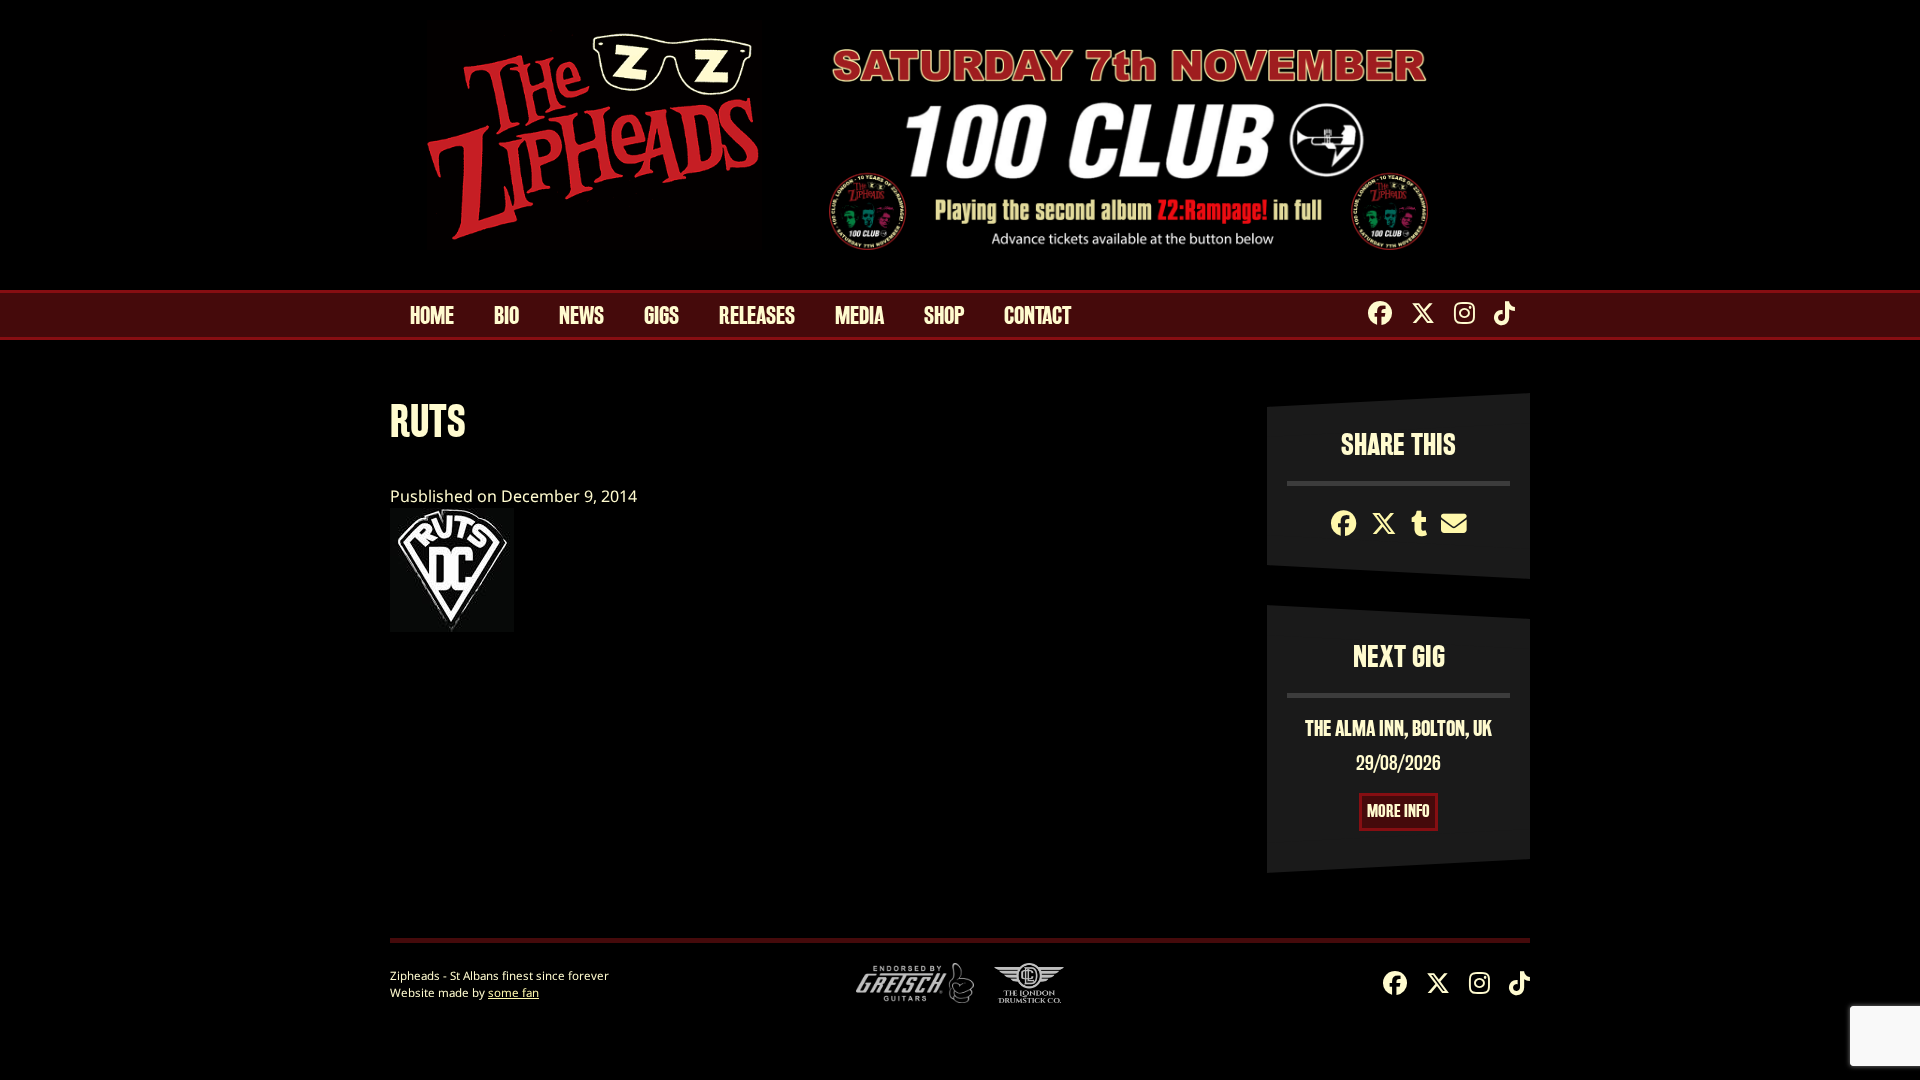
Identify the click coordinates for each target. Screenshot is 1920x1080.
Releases (757, 316)
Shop (944, 316)
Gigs (661, 316)
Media (859, 316)
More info (1398, 811)
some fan (513, 992)
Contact (1037, 316)
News (581, 316)
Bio (506, 316)
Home (432, 316)
